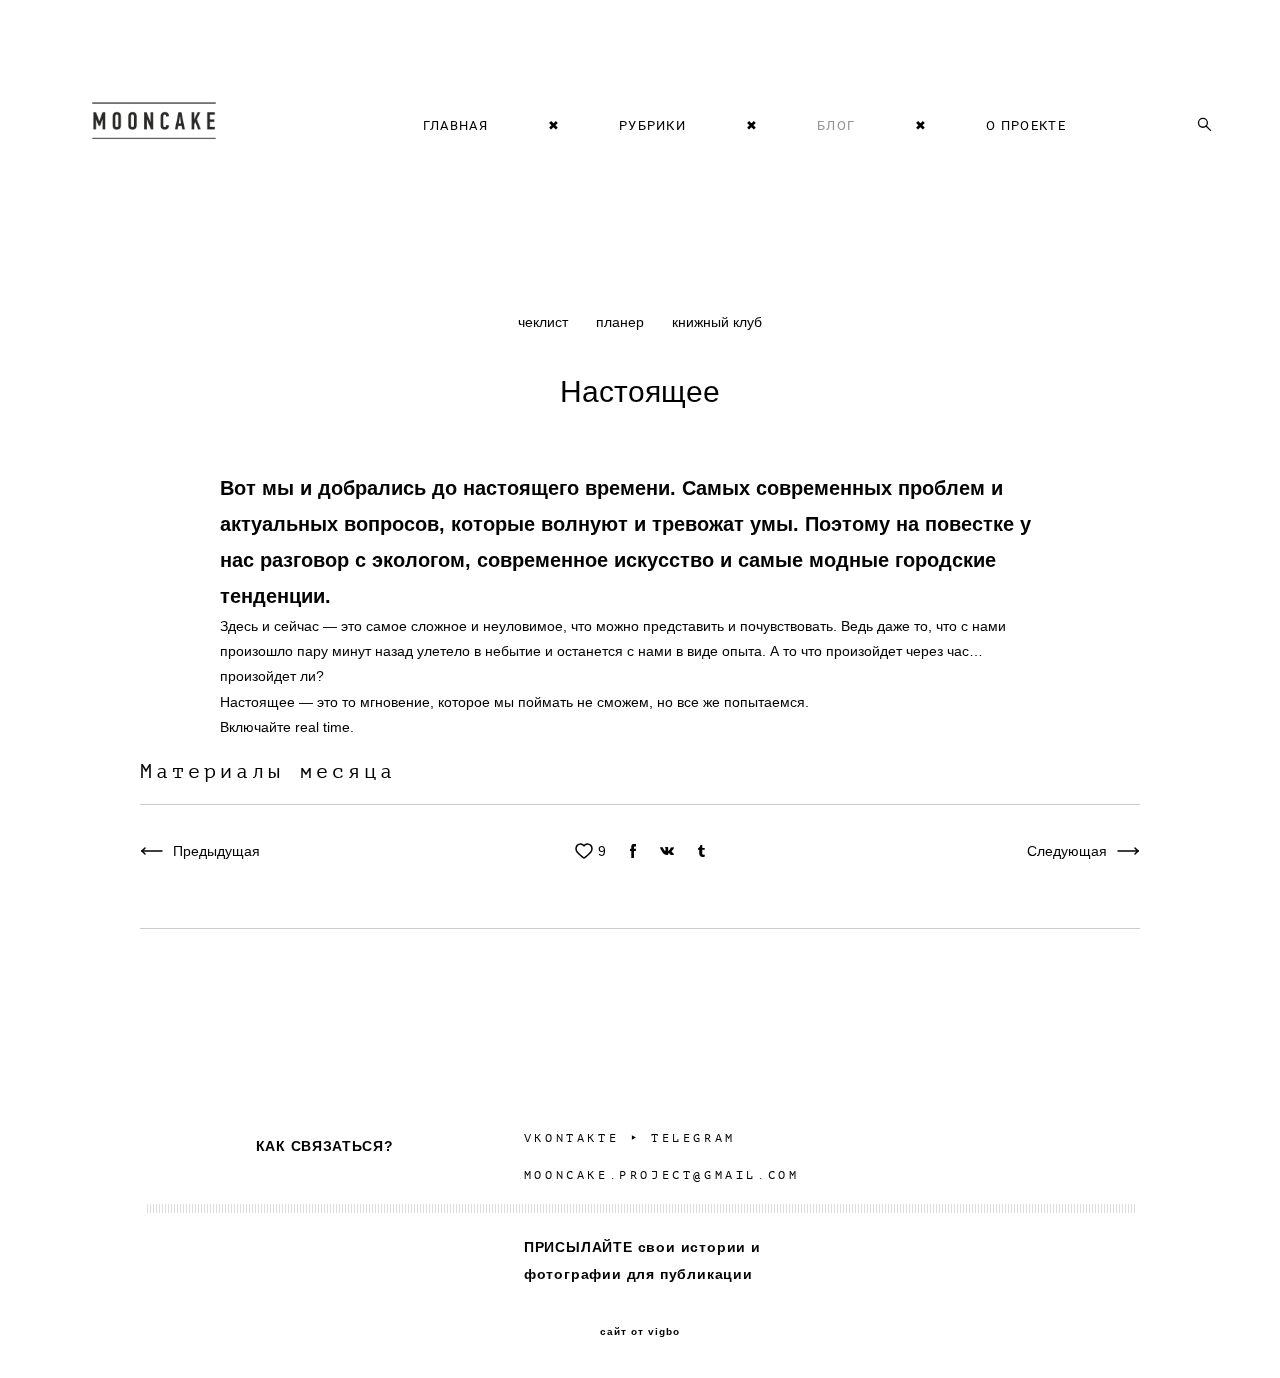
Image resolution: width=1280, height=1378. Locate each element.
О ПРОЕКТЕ (1026, 125)
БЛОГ (836, 125)
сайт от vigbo (640, 1332)
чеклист (545, 322)
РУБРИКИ (652, 125)
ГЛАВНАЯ (455, 125)
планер (622, 322)
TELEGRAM (693, 1138)
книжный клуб (717, 322)
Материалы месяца (268, 771)
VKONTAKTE (571, 1138)
